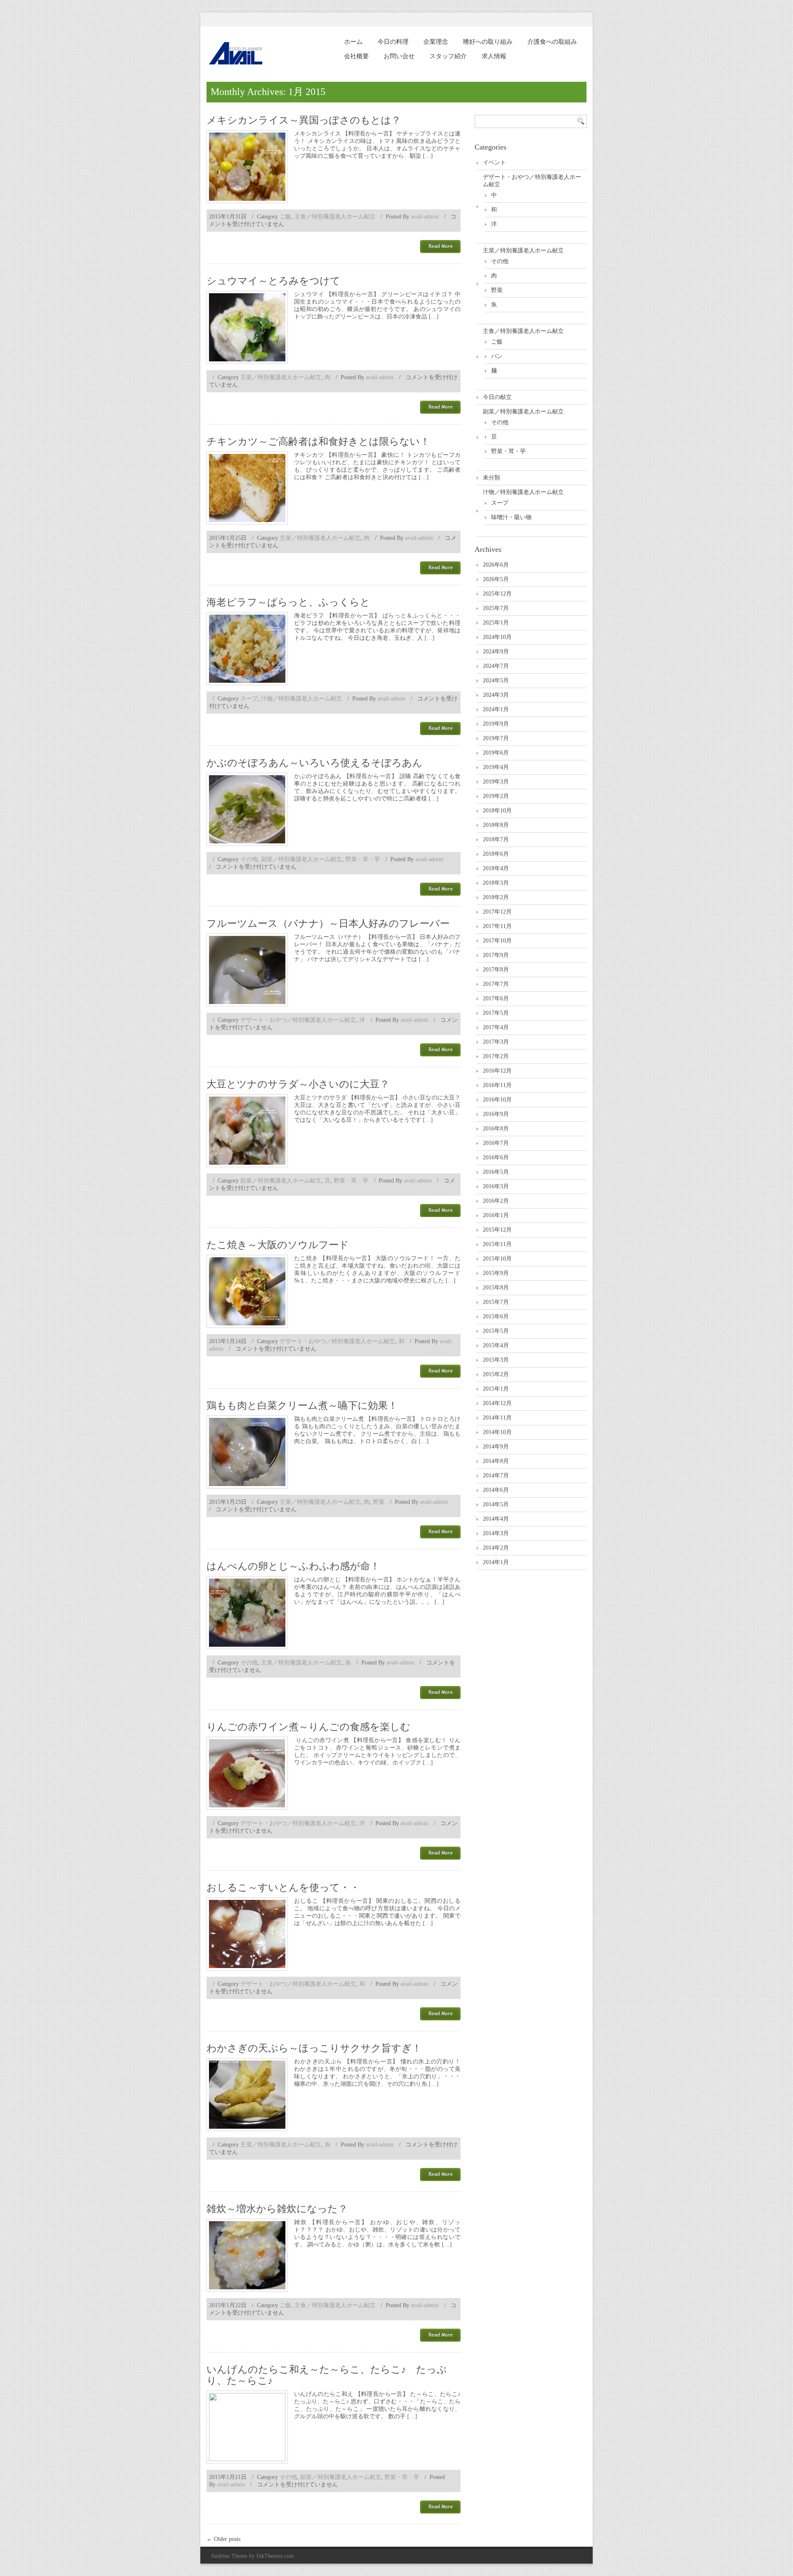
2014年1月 (496, 1562)
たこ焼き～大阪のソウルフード (278, 1245)
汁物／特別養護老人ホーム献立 (302, 699)
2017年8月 (496, 970)
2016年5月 (496, 1172)
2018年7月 (496, 839)
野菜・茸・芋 (363, 859)
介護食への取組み (552, 42)
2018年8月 (496, 825)
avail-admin (425, 217)
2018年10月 (497, 811)
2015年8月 (496, 1288)
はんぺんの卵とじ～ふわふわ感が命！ (293, 1566)
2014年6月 (496, 1490)
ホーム (353, 42)
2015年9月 (496, 1273)
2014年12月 (497, 1403)
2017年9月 (496, 955)
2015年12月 (497, 1230)
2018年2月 (496, 897)
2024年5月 (496, 680)
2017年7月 (496, 984)
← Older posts (223, 2539)
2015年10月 (497, 1259)
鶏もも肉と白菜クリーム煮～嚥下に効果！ (302, 1406)
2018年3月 (496, 883)
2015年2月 (496, 1374)
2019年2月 (496, 796)
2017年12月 (497, 912)
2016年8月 (496, 1129)
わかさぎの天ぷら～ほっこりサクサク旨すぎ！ (314, 2048)
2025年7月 (496, 608)
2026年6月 (496, 565)
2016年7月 (496, 1143)
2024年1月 (496, 709)
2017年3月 (496, 1042)
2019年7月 (496, 738)
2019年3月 (496, 782)
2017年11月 (497, 926)
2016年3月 (496, 1186)
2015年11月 (497, 1244)
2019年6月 (496, 753)
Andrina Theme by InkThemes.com (252, 2556)
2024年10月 (497, 637)
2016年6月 (496, 1157)
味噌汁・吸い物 (511, 517)
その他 (249, 859)
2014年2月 (496, 1548)
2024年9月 (496, 652)
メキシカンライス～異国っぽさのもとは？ (304, 120)
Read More (440, 247)
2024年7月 (496, 666)
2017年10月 (497, 941)
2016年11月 (497, 1085)
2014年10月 (497, 1432)
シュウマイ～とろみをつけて (273, 281)
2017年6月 (496, 998)
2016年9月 (496, 1114)
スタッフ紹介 (448, 56)
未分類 (491, 478)
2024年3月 (496, 695)
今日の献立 (497, 397)
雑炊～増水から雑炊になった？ (277, 2209)
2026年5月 (496, 579)
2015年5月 (496, 1331)
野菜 (379, 1502)
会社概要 (356, 56)
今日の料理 (393, 42)
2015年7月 (496, 1302)
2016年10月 (497, 1100)
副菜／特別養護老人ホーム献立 (302, 859)
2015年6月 (496, 1316)
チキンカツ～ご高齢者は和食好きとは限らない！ (318, 442)
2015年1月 (496, 1389)
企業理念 (436, 42)
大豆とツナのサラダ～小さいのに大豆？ (298, 1084)
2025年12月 (497, 594)
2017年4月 (496, 1027)
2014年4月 (496, 1519)
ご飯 (285, 217)
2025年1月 (496, 623)
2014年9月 (496, 1447)
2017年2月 (496, 1056)
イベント (494, 163)
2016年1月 (496, 1215)
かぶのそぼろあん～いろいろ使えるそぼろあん (315, 763)
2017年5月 (496, 1013)
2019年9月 (496, 724)
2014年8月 (496, 1461)
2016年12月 (497, 1071)
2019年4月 (496, 767)
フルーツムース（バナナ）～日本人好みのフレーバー (328, 924)
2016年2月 (496, 1201)
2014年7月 (496, 1476)
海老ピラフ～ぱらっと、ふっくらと (288, 602)
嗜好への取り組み (488, 42)
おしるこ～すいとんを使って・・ (283, 1887)
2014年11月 (497, 1418)
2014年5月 (496, 1504)
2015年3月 (496, 1360)
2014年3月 (496, 1533)
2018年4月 (496, 868)
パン (497, 356)
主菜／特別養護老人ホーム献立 (281, 377)
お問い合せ (399, 56)
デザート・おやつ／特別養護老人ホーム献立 (298, 1020)
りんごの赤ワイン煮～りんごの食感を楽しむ (309, 1727)
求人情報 (494, 56)
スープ (249, 699)
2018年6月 (496, 854)
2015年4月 (496, 1345)
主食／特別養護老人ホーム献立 (335, 217)
